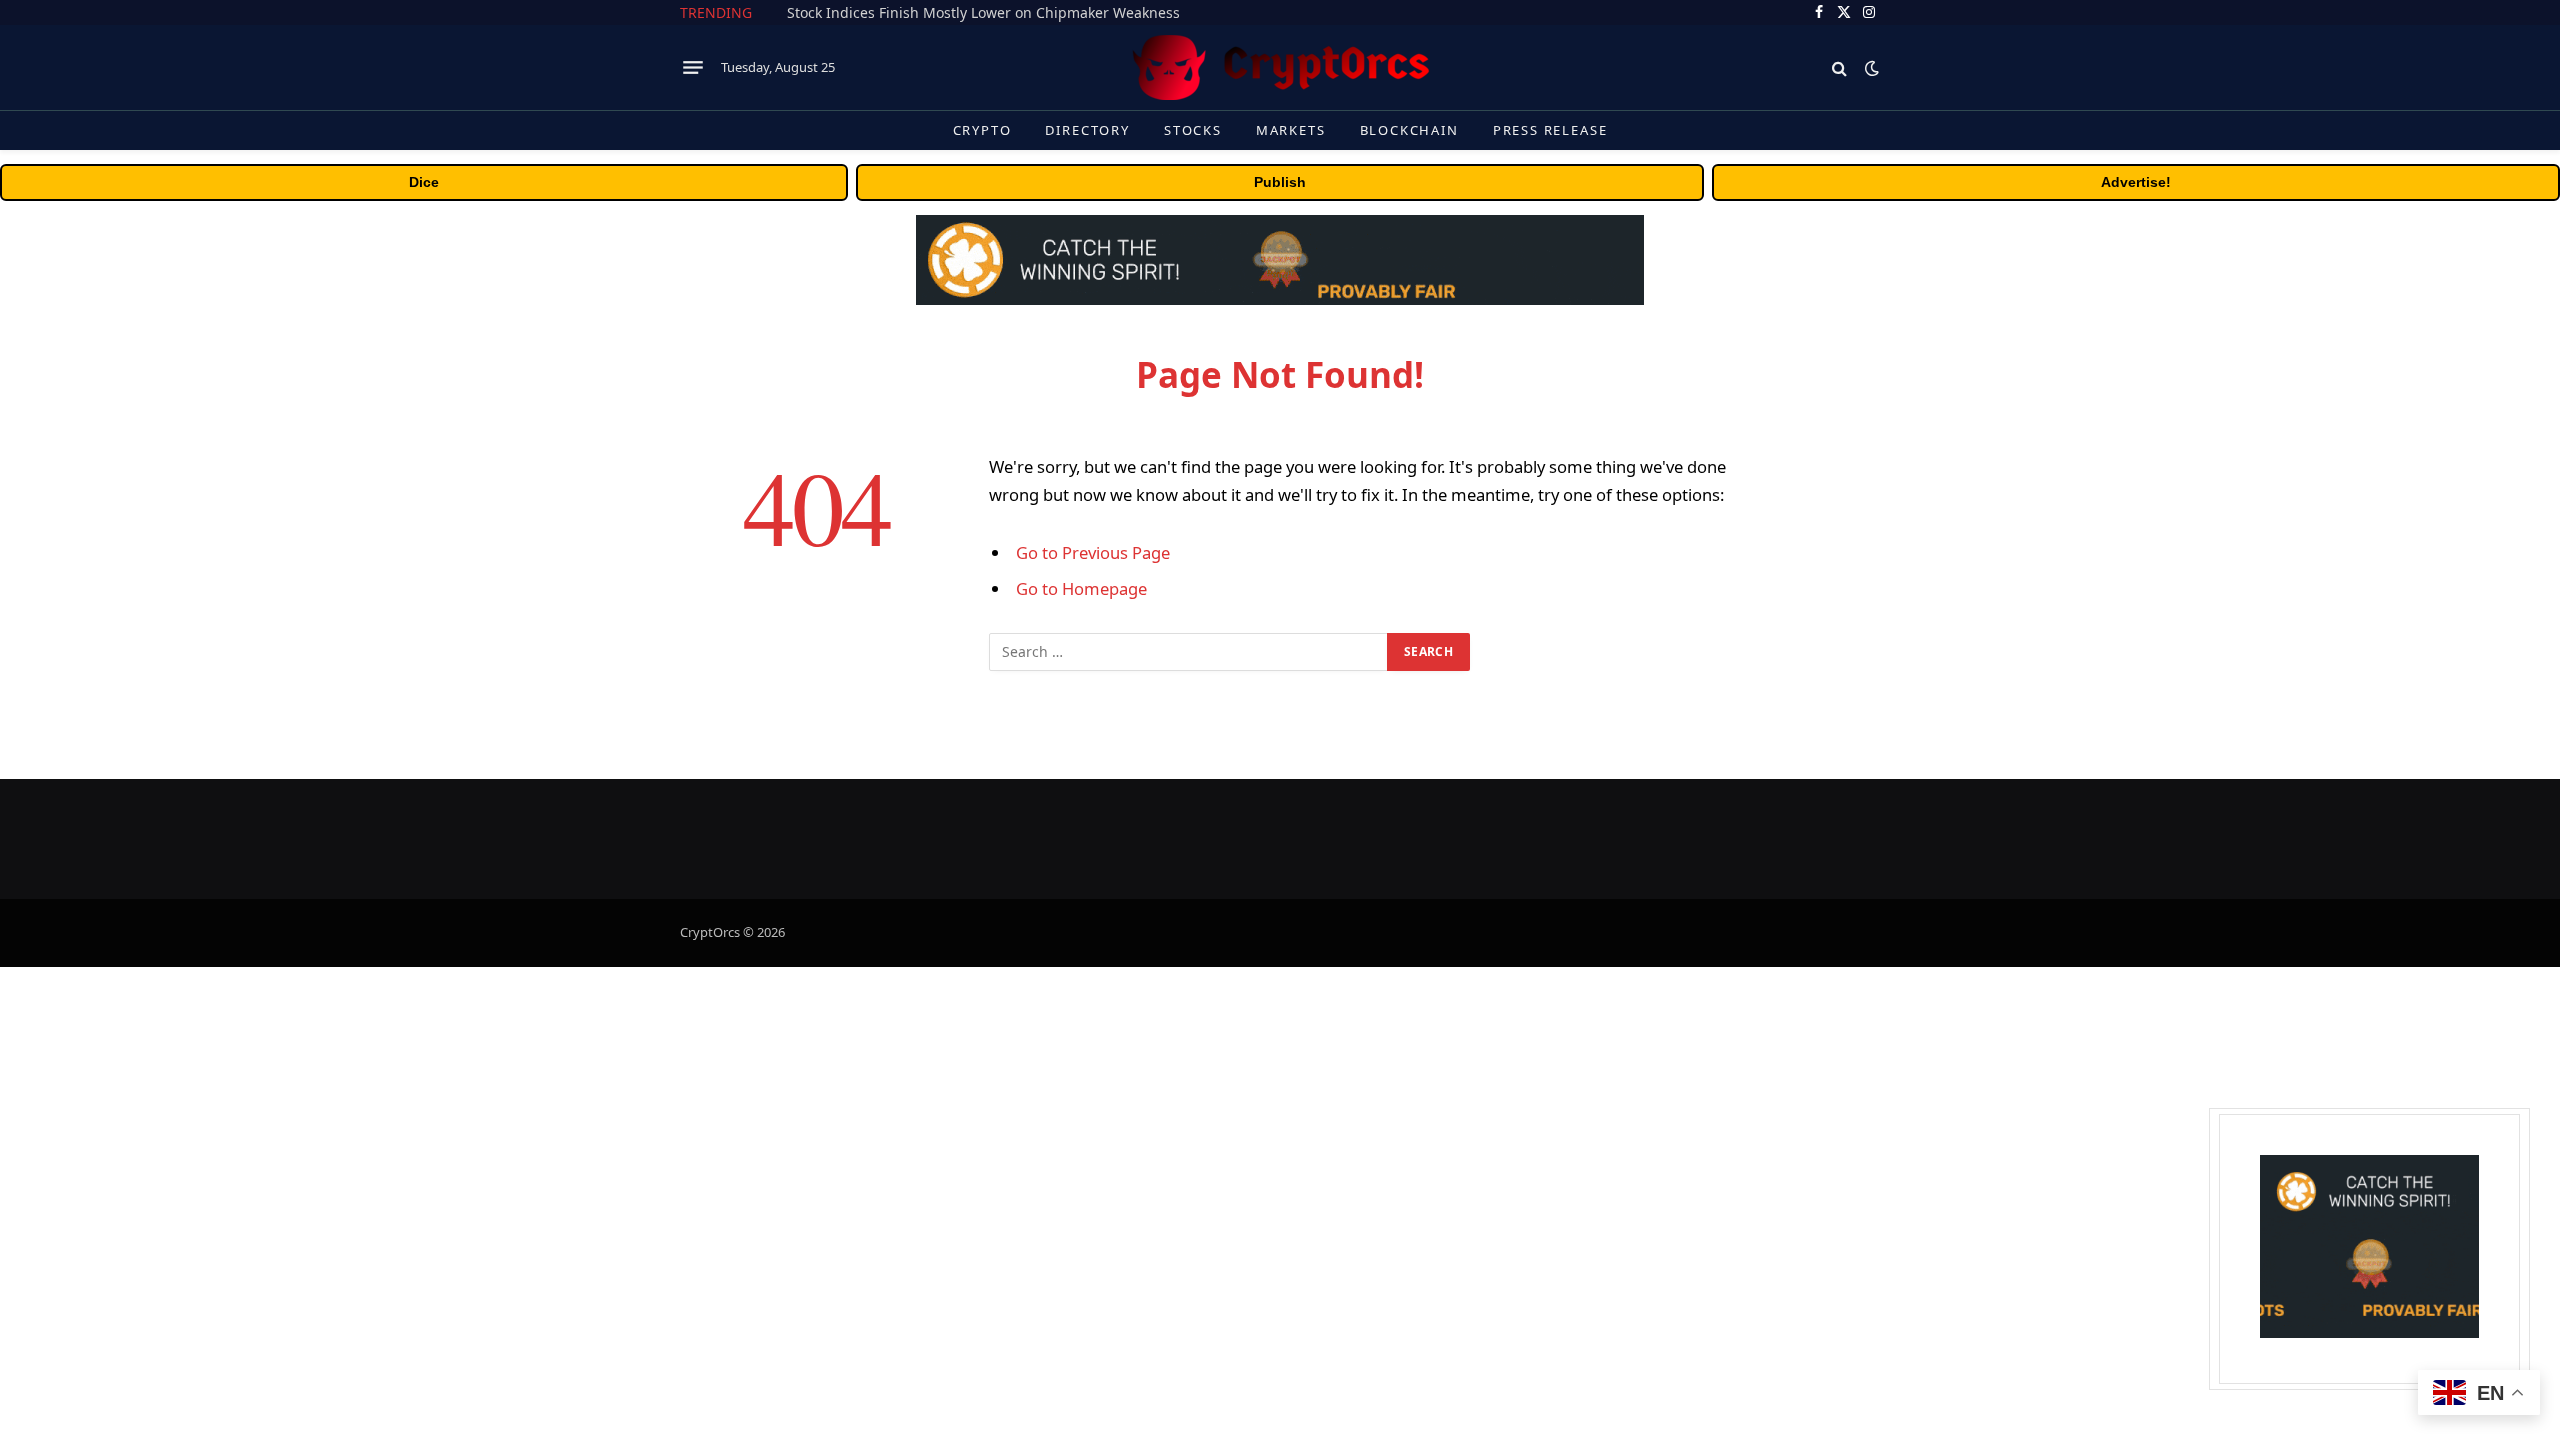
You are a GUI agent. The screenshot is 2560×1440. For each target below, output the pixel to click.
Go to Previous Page (1093, 552)
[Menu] (693, 68)
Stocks (1193, 130)
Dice (424, 182)
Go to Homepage (1081, 588)
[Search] (1839, 67)
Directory (1087, 130)
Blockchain (1409, 130)
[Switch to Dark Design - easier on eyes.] (1870, 68)
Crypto (982, 130)
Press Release (1550, 130)
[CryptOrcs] (1280, 67)
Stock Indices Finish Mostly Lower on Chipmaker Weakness (983, 13)
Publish (1280, 182)
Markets (1291, 130)
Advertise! (2136, 182)
